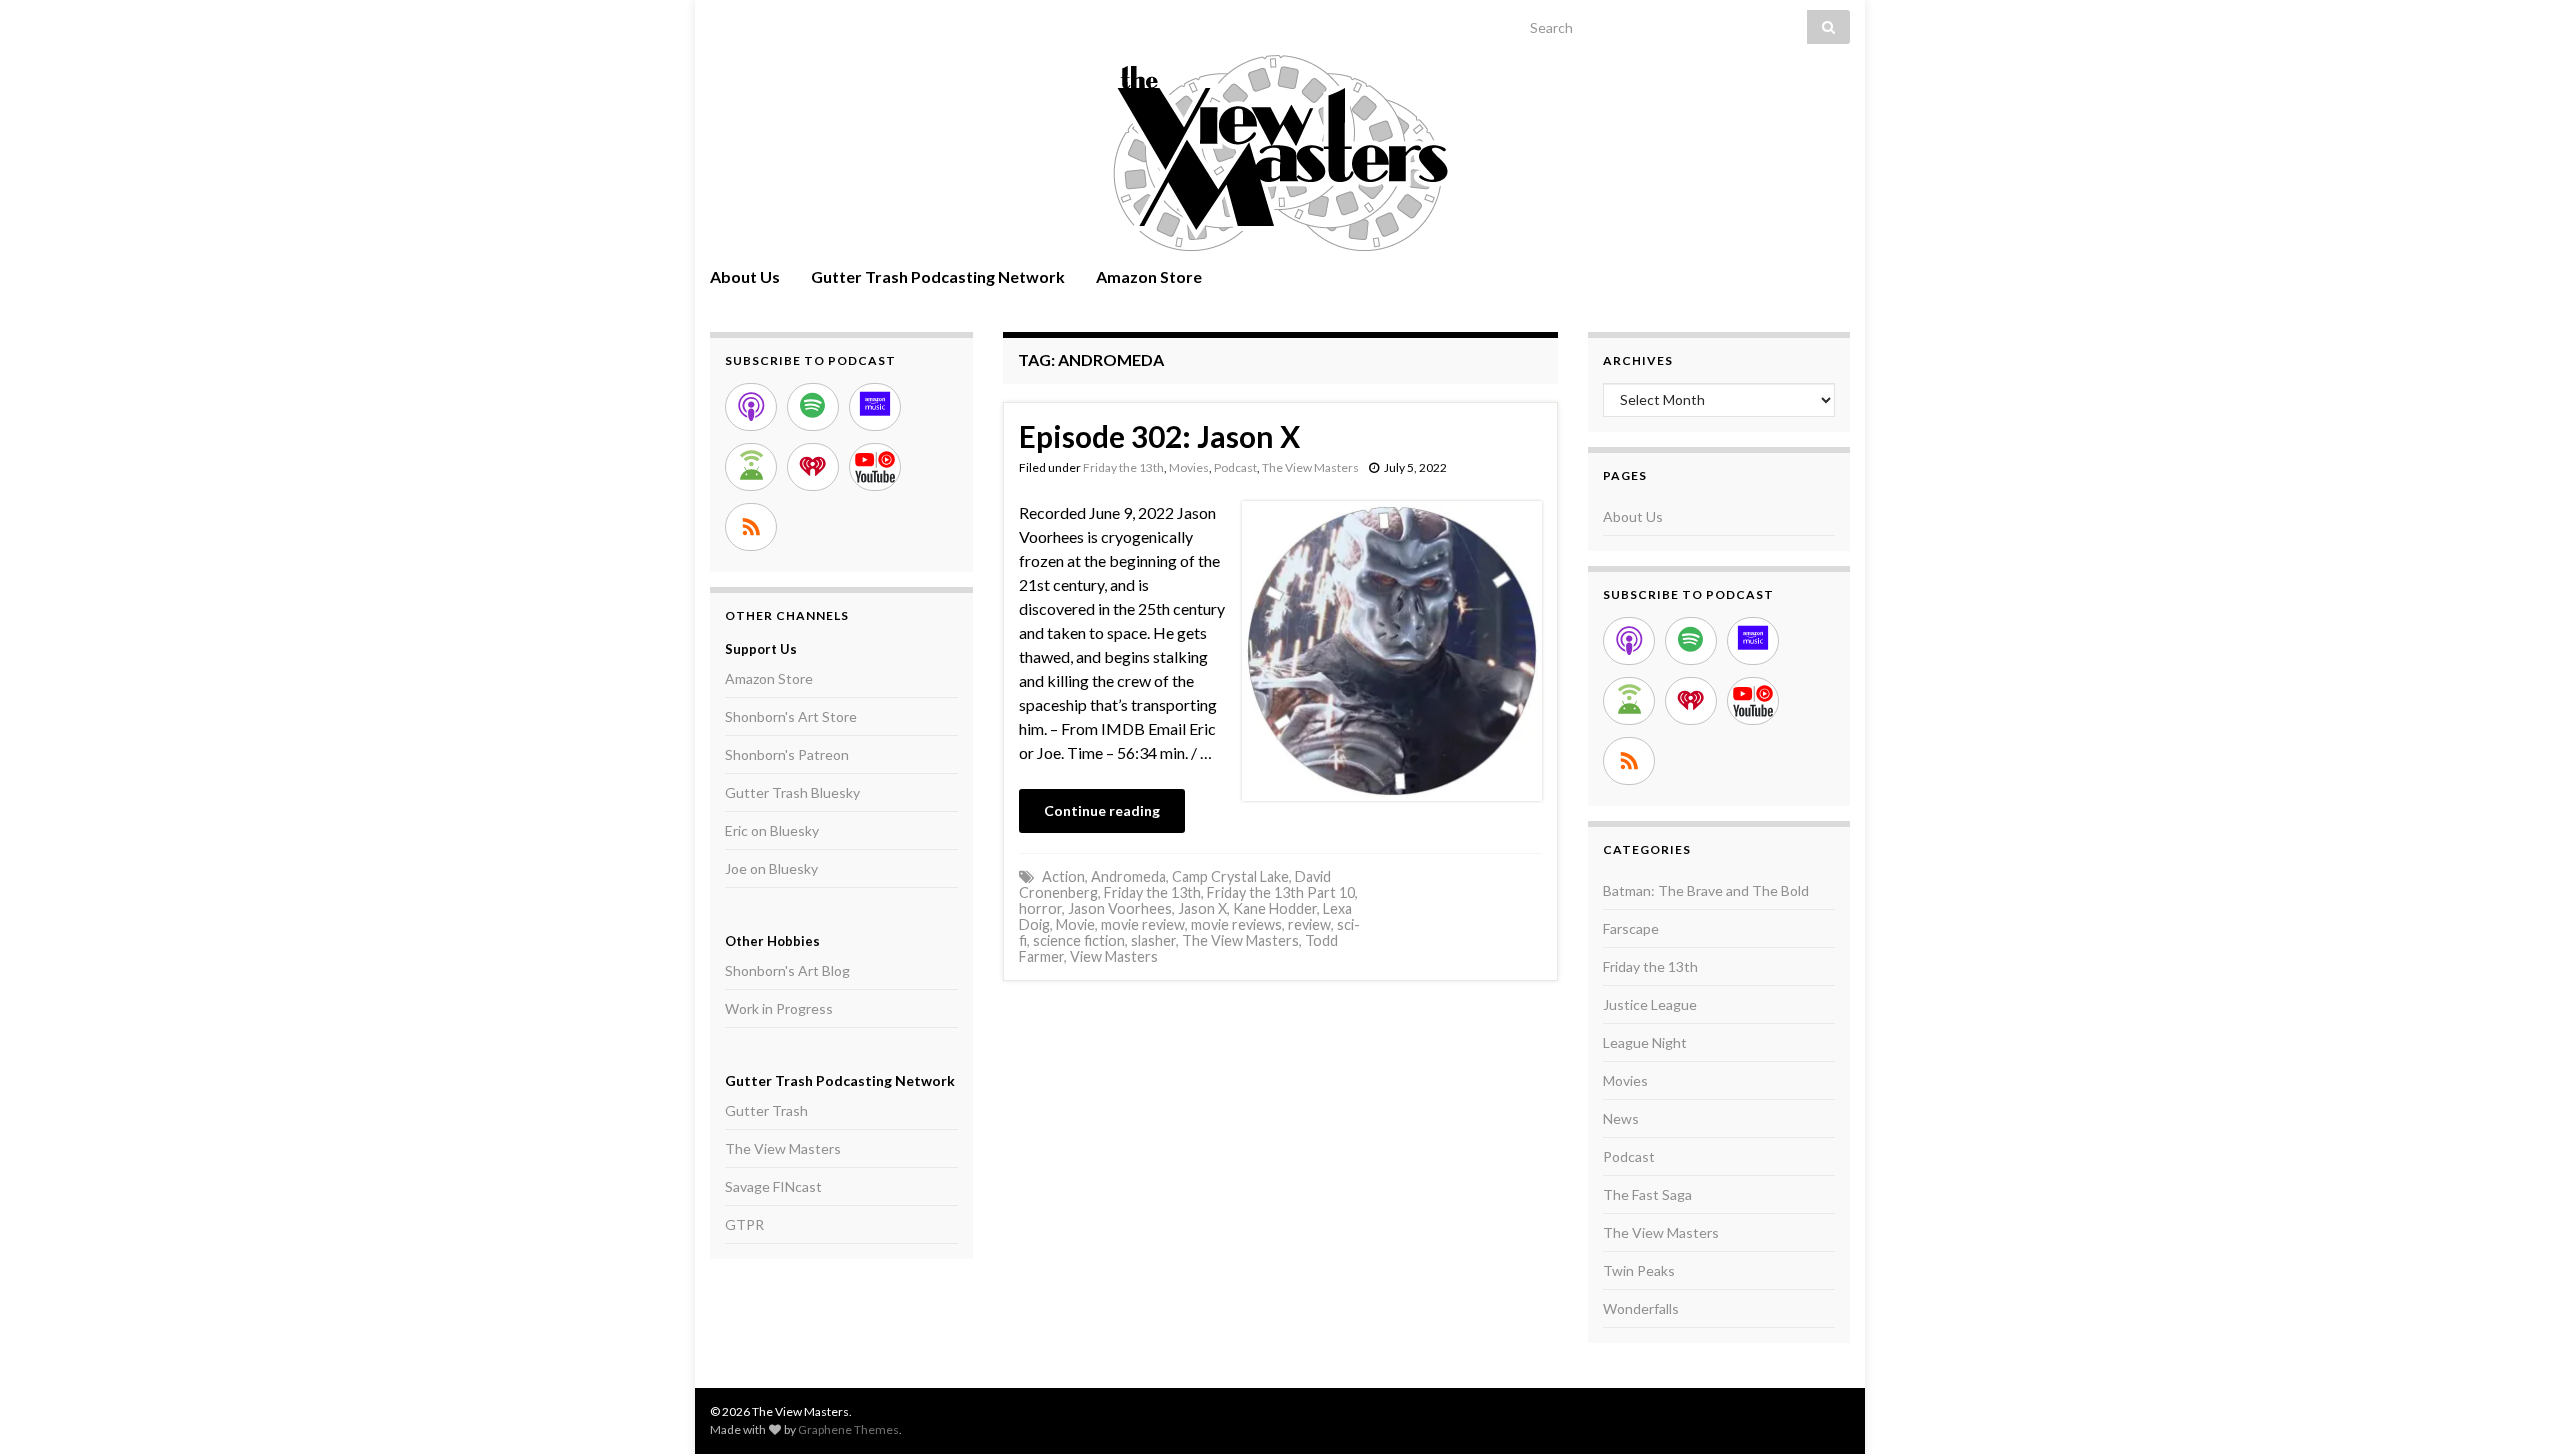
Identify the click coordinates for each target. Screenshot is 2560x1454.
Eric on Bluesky (772, 830)
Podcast (1235, 467)
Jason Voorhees (1120, 908)
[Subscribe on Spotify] (813, 407)
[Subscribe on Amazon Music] (875, 407)
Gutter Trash (766, 1110)
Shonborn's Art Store (791, 716)
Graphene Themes (848, 1429)
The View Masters (1310, 467)
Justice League (1650, 1004)
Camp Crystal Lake (1230, 876)
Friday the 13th (1123, 467)
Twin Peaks (1639, 1270)
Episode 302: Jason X (1159, 436)
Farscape (1631, 928)
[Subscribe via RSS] (751, 527)
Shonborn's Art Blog (787, 970)
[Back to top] (2515, 1409)
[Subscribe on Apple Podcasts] (751, 407)
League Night (1645, 1042)
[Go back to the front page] (1280, 153)
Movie (1075, 924)
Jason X (1202, 908)
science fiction (1079, 940)
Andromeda (1128, 876)
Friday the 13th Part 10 (1281, 892)
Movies (1189, 467)
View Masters (1114, 956)
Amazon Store (1149, 276)
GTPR (744, 1224)
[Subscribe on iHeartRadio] (813, 467)
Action (1063, 876)
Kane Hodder (1275, 908)
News (1621, 1118)
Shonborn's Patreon (787, 754)
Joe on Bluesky (771, 868)
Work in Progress (779, 1008)
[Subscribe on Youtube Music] (875, 467)
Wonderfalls (1641, 1308)
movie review (1143, 924)
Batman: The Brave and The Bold (1706, 890)
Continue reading (1102, 810)
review (1309, 924)
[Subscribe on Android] (751, 467)
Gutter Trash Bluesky (792, 792)
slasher (1153, 940)
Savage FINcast (773, 1186)
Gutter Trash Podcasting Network (938, 276)
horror (1040, 908)
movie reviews (1236, 924)
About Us (745, 276)
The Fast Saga (1647, 1194)
